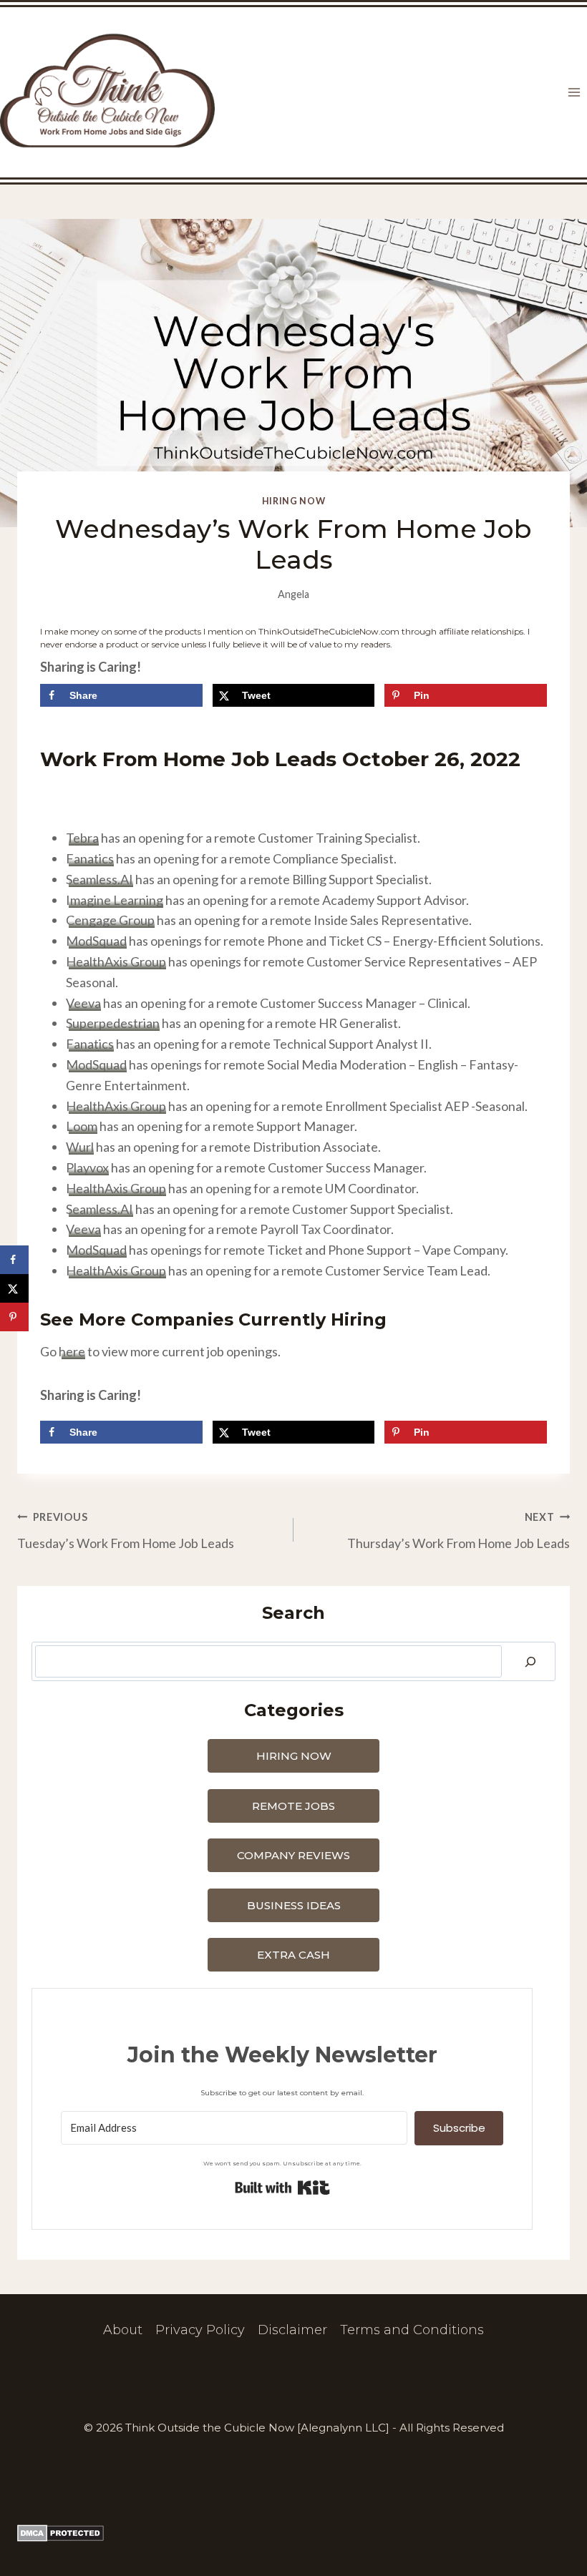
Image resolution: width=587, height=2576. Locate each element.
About (123, 2330)
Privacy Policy (200, 2330)
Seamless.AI (100, 879)
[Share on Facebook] (14, 1260)
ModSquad (96, 941)
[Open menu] (574, 93)
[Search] (530, 1661)
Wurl (80, 1147)
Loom (82, 1126)
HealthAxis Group (116, 961)
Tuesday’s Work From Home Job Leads (126, 1531)
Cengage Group (110, 920)
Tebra (82, 838)
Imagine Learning (115, 900)
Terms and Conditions (412, 2330)
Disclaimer (292, 2330)
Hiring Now (293, 501)
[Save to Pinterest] (14, 1317)
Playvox (87, 1167)
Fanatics (90, 858)
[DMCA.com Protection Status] (293, 2533)
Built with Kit (282, 2188)
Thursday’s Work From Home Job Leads (459, 1531)
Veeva (83, 1003)
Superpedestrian (113, 1023)
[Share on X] (14, 1288)
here (72, 1351)
